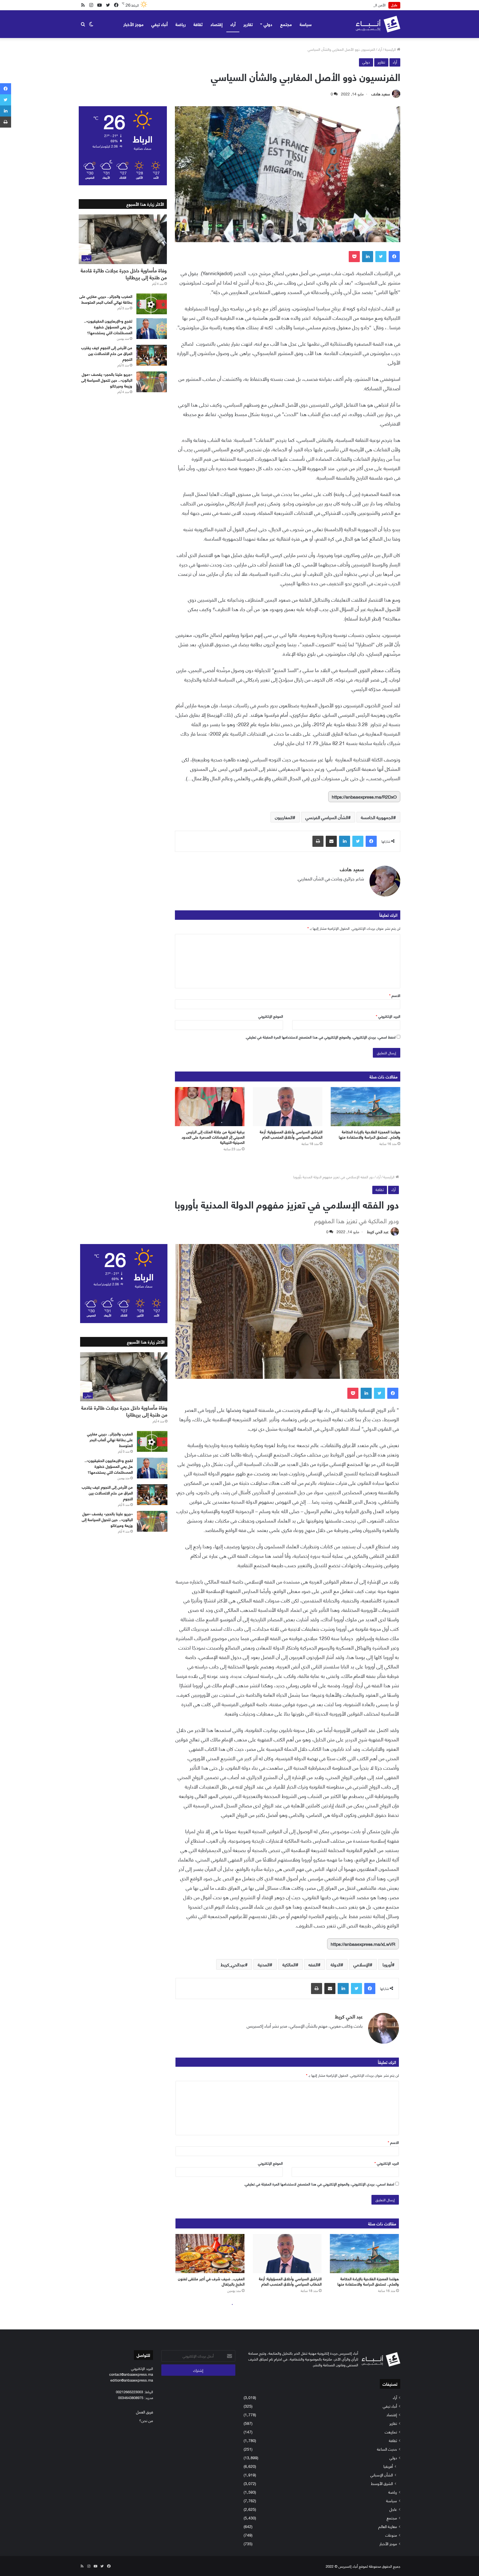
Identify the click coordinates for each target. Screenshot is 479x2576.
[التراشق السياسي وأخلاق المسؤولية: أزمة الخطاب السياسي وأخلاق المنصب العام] (288, 1107)
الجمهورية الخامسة (377, 817)
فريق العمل (145, 2412)
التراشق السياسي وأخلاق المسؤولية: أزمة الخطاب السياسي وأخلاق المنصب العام (291, 1134)
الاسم (395, 995)
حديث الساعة (387, 2449)
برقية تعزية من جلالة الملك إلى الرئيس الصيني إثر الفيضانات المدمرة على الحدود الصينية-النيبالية (213, 1137)
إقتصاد (216, 24)
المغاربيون (284, 817)
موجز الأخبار (133, 24)
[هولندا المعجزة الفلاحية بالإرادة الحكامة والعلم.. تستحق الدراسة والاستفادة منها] (365, 1107)
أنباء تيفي (160, 24)
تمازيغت (391, 2432)
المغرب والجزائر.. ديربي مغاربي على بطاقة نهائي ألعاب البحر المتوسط (106, 299)
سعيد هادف (381, 94)
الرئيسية (391, 49)
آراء (233, 24)
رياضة (181, 24)
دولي (268, 24)
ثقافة (198, 24)
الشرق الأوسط (382, 2483)
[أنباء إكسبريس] (378, 24)
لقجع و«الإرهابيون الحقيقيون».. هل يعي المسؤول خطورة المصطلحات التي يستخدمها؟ (108, 327)
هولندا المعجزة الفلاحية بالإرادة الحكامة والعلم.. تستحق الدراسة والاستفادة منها (370, 1134)
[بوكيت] (354, 257)
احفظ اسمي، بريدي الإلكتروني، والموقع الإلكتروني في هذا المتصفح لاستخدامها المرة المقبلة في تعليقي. (320, 1037)
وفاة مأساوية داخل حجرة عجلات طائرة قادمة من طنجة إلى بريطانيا (124, 274)
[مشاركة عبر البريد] (331, 841)
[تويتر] (381, 257)
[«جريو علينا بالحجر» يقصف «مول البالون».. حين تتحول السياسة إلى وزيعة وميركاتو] (152, 382)
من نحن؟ (146, 2420)
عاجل (393, 2509)
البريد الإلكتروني (388, 1016)
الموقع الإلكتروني (271, 1016)
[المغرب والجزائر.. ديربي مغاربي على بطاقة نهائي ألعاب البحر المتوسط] (152, 304)
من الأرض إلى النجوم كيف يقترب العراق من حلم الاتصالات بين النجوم (107, 353)
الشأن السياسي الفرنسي (327, 817)
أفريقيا (388, 2466)
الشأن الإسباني (382, 2475)
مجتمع (286, 24)
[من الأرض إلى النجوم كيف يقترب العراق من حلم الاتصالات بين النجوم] (152, 355)
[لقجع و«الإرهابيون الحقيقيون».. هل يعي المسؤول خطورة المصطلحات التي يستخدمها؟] (152, 329)
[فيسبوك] (394, 257)
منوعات (391, 2535)
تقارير (248, 24)
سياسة (306, 24)
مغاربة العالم (388, 2526)
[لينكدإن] (368, 257)
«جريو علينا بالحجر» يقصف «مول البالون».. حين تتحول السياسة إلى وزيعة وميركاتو (107, 380)
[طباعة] (318, 841)
